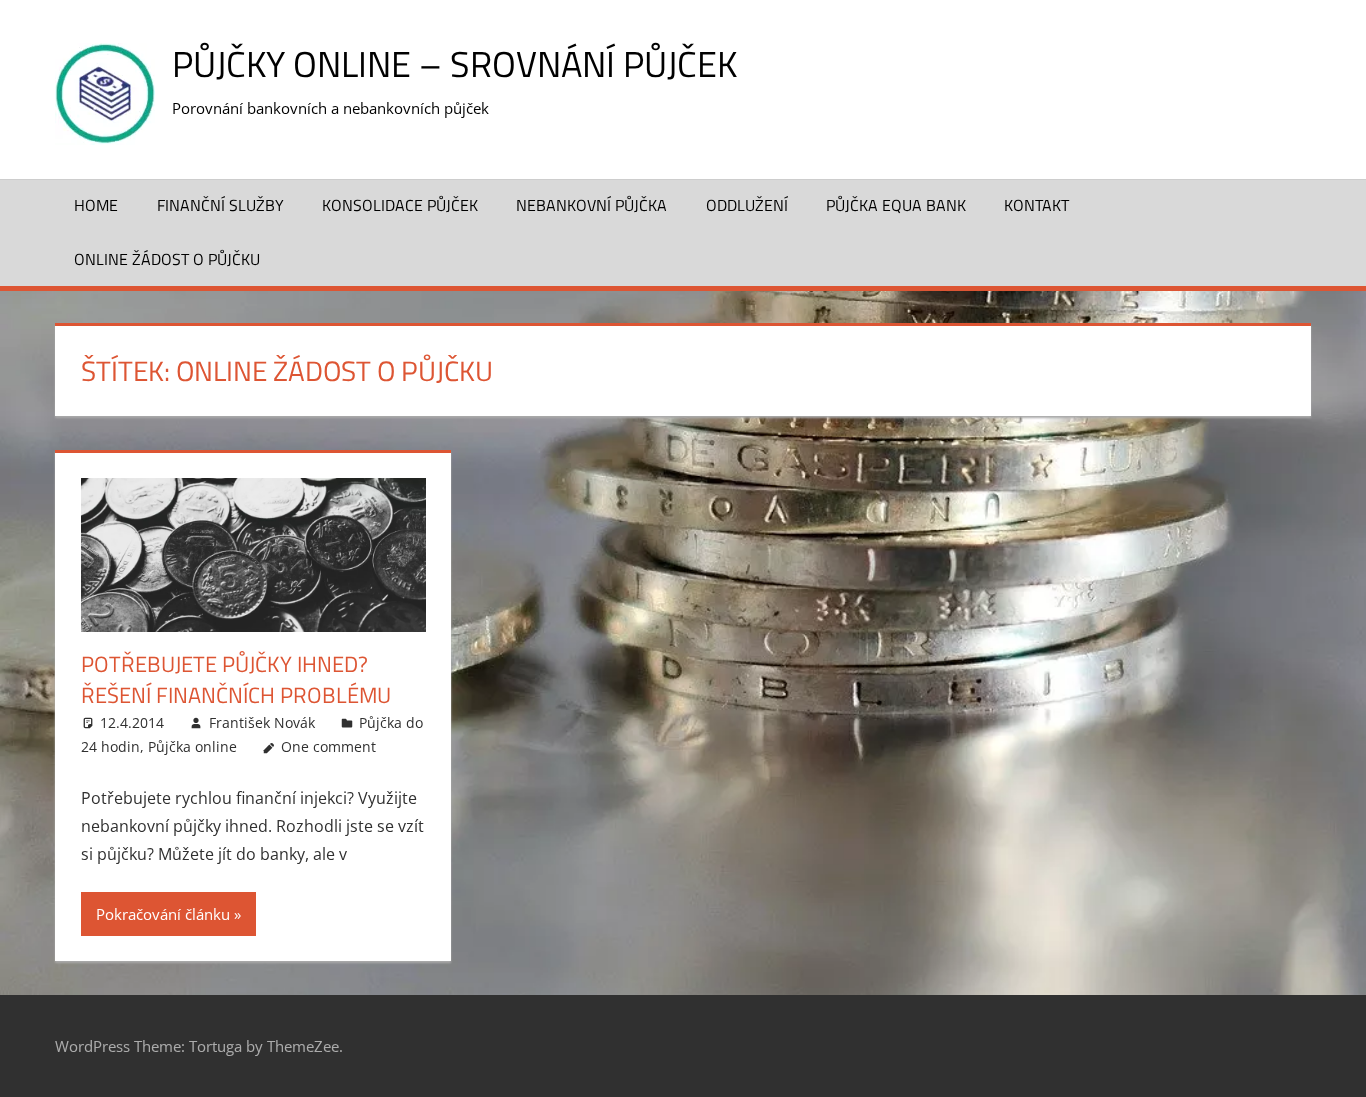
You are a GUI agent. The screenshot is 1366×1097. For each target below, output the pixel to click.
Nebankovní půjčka (591, 205)
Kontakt (1036, 205)
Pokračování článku (163, 914)
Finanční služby (220, 205)
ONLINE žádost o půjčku (167, 259)
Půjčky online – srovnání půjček (454, 63)
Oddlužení (747, 205)
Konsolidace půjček (400, 205)
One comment (328, 746)
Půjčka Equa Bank (896, 205)
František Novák (262, 722)
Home (96, 205)
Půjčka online (192, 746)
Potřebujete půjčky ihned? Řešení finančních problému (236, 679)
